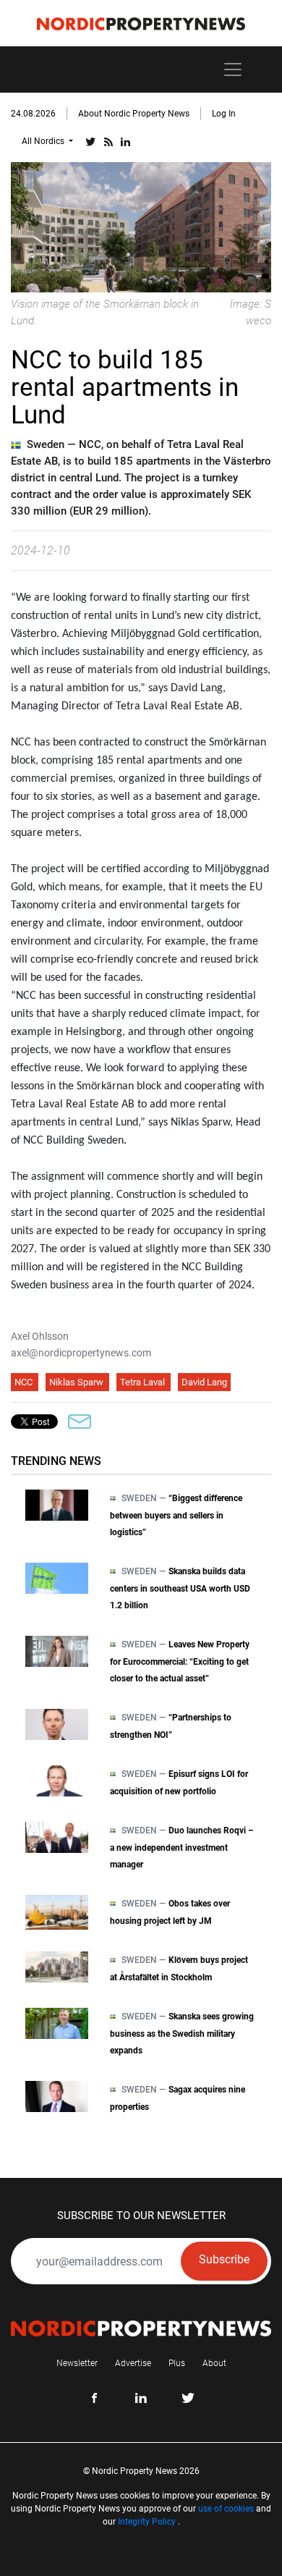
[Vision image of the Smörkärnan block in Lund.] (141, 226)
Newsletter (77, 2363)
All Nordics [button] (44, 141)
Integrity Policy (147, 2522)
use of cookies (226, 2509)
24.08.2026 (33, 114)
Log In (224, 114)
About (214, 2363)
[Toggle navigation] (233, 69)
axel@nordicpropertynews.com (81, 1353)
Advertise (133, 2363)
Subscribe (224, 2259)
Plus (177, 2363)
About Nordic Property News (134, 114)
